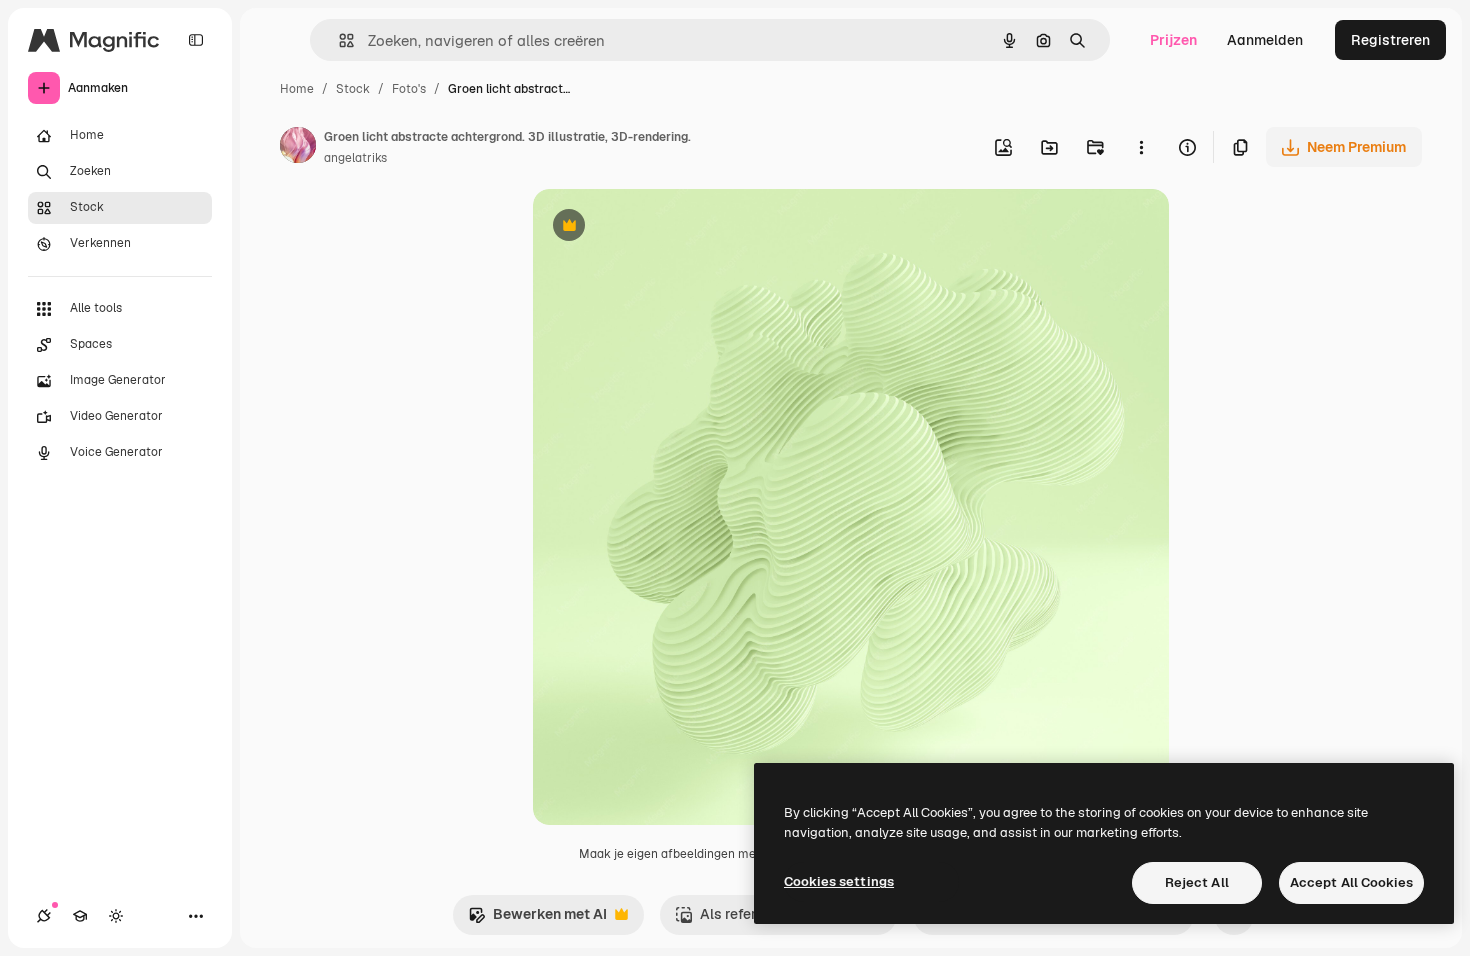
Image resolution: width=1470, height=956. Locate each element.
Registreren (1390, 40)
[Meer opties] (1141, 147)
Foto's (409, 89)
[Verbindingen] (44, 916)
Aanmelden (1265, 40)
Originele (664, 227)
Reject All (1197, 882)
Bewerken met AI (537, 919)
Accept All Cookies (1351, 882)
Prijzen (1173, 40)
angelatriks (355, 158)
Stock (353, 89)
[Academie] (80, 916)
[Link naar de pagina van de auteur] (298, 148)
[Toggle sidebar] (196, 40)
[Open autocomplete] (338, 40)
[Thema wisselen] (116, 916)
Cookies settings (839, 881)
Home (297, 89)
